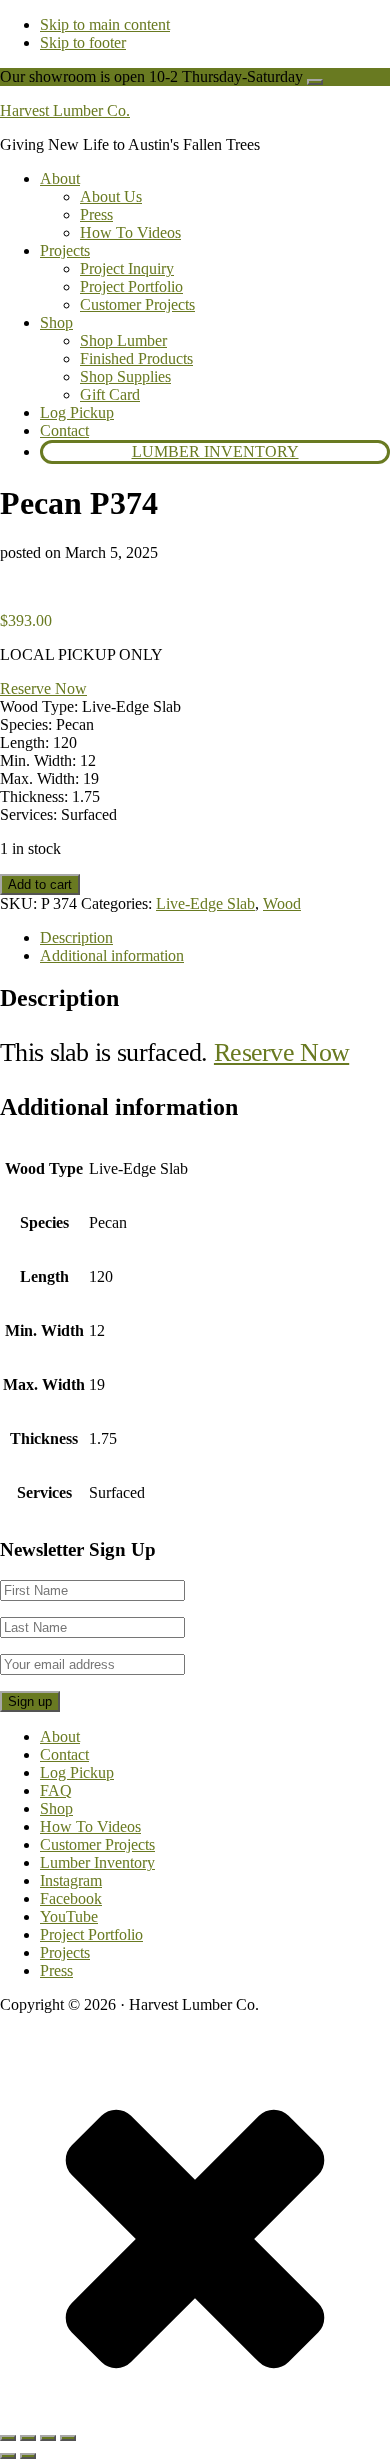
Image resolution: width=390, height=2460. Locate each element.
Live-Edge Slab (205, 903)
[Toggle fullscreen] (28, 2438)
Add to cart (40, 884)
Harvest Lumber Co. (65, 110)
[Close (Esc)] (68, 2438)
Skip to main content (105, 24)
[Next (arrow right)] (28, 2456)
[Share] (48, 2438)
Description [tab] (76, 937)
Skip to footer (83, 42)
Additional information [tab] (112, 955)
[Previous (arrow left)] (8, 2456)
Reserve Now (43, 688)
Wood (282, 903)
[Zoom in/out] (8, 2438)
